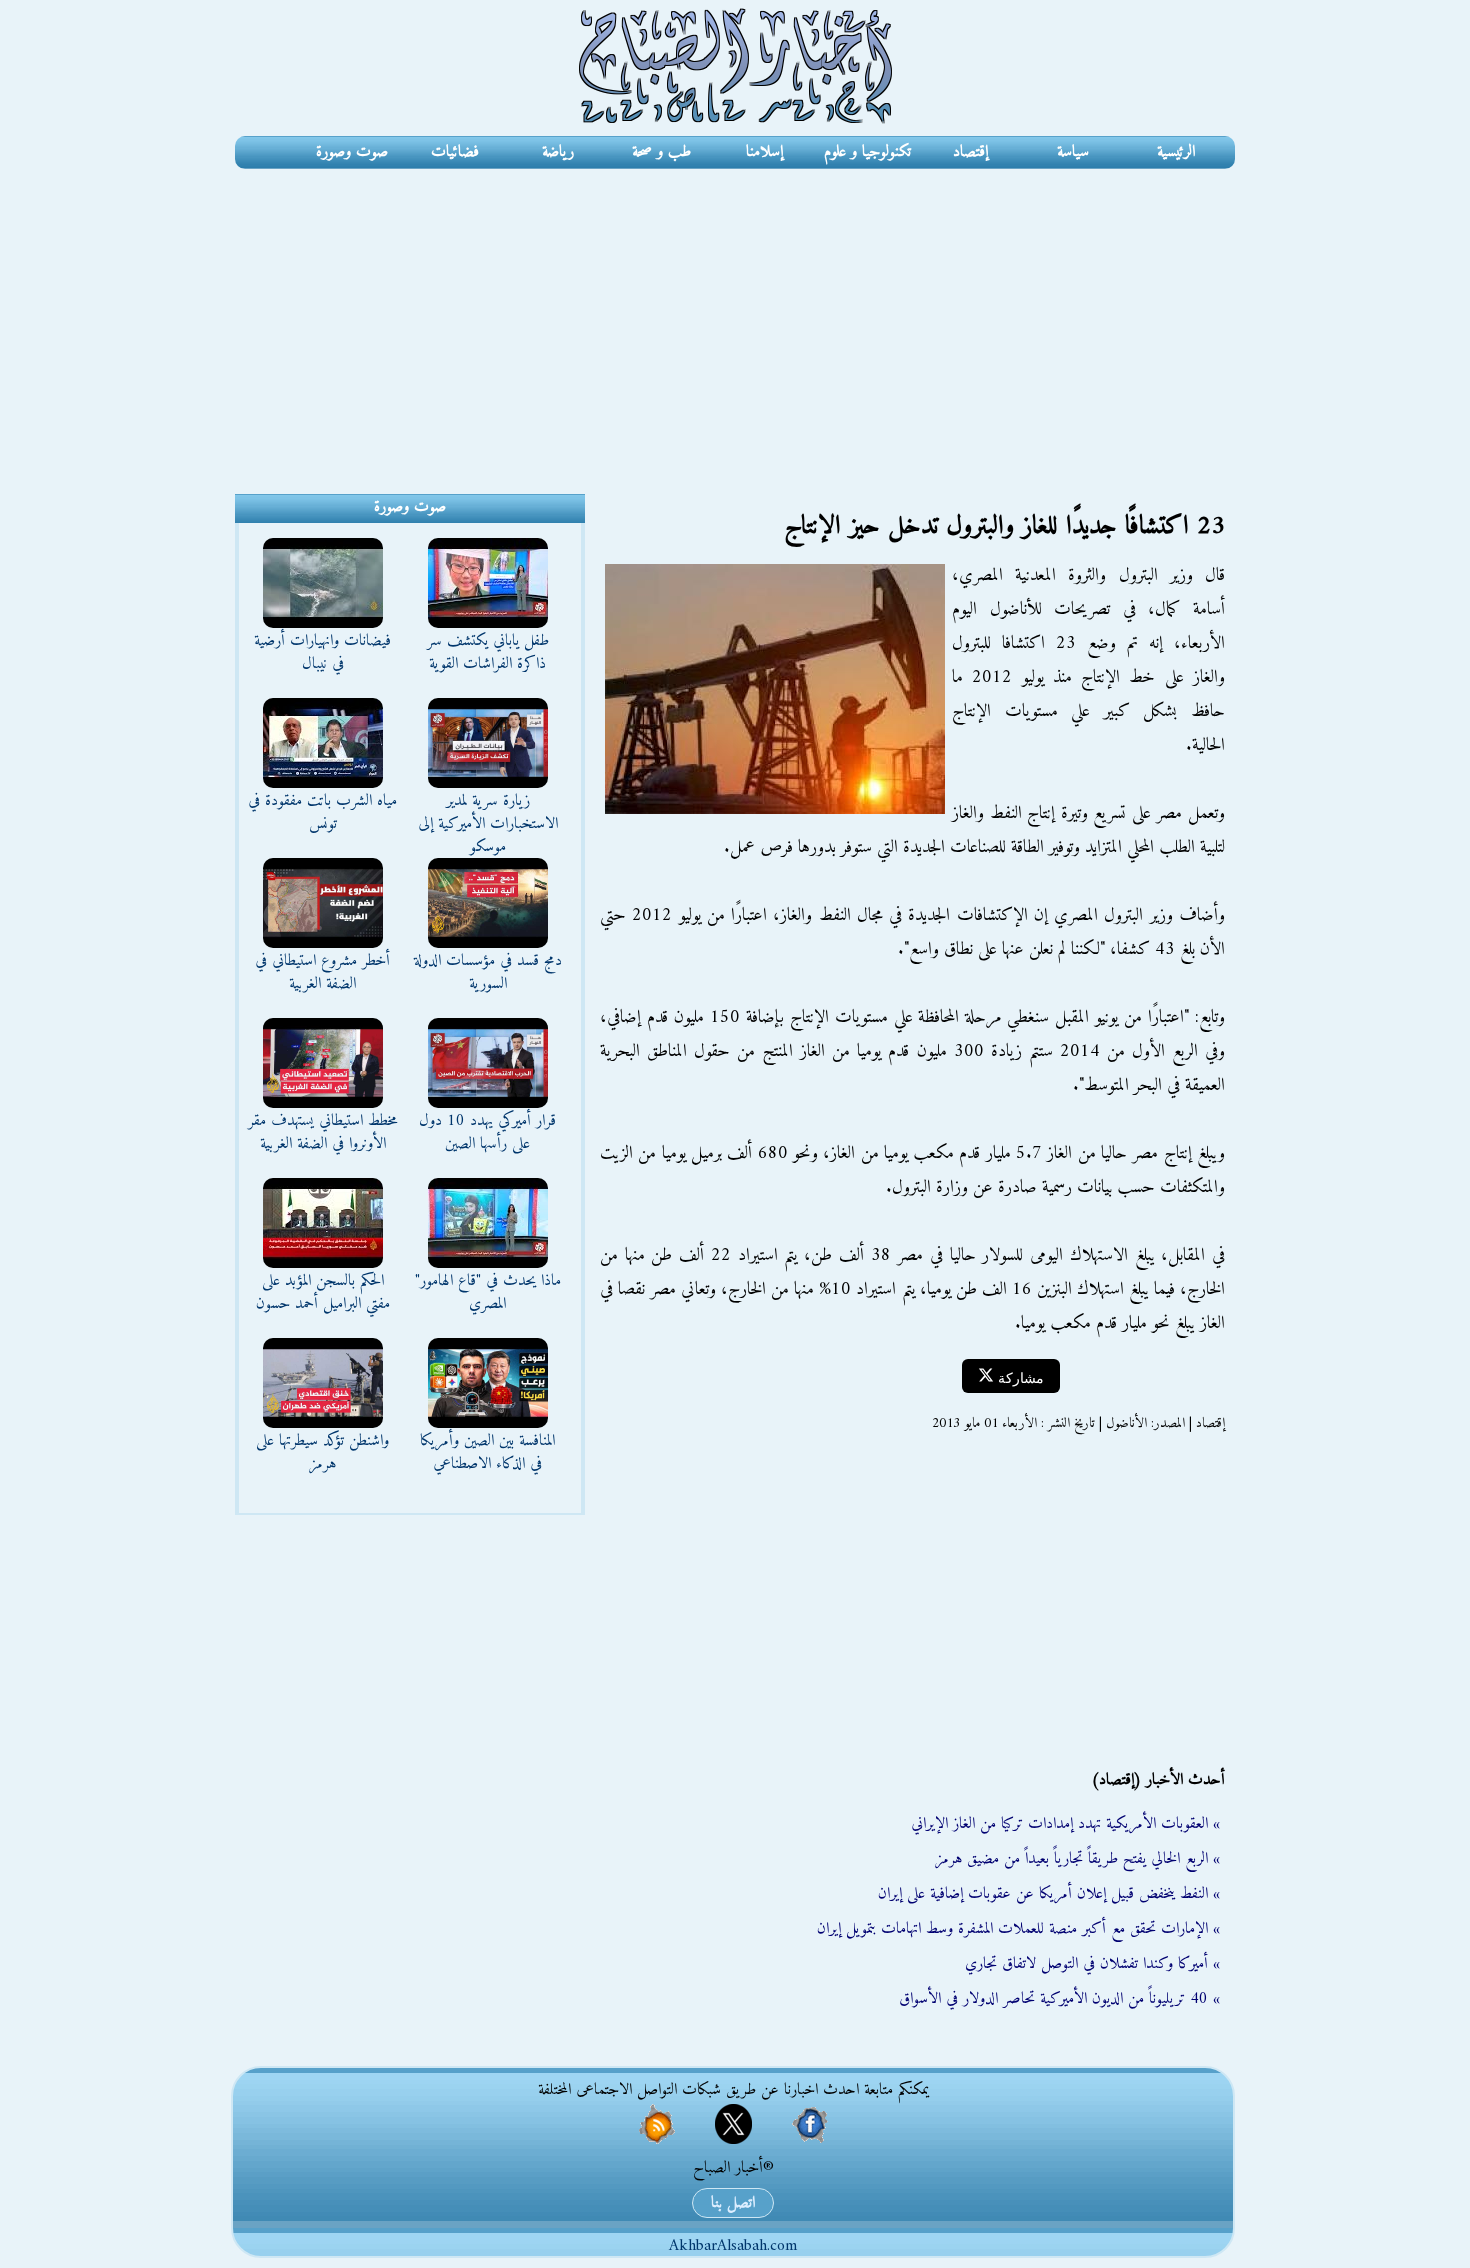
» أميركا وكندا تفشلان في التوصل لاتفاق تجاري (1092, 1964)
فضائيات (455, 152)
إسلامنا (764, 152)
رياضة (558, 152)
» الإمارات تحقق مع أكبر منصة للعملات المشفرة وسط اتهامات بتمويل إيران (1018, 1929)
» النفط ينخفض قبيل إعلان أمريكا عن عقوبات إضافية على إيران (1049, 1894)
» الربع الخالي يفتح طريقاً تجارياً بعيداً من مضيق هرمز (1077, 1859)
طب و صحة (661, 152)
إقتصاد (970, 152)
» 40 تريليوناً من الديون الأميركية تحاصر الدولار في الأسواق (1059, 1999)
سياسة (1073, 152)
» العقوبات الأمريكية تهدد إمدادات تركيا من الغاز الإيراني (1065, 1824)
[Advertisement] (735, 319)
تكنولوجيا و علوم (867, 152)
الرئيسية (1176, 152)
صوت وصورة (352, 152)
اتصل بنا (733, 2203)
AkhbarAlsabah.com (733, 2246)
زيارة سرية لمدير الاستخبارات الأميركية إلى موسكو (488, 824)
